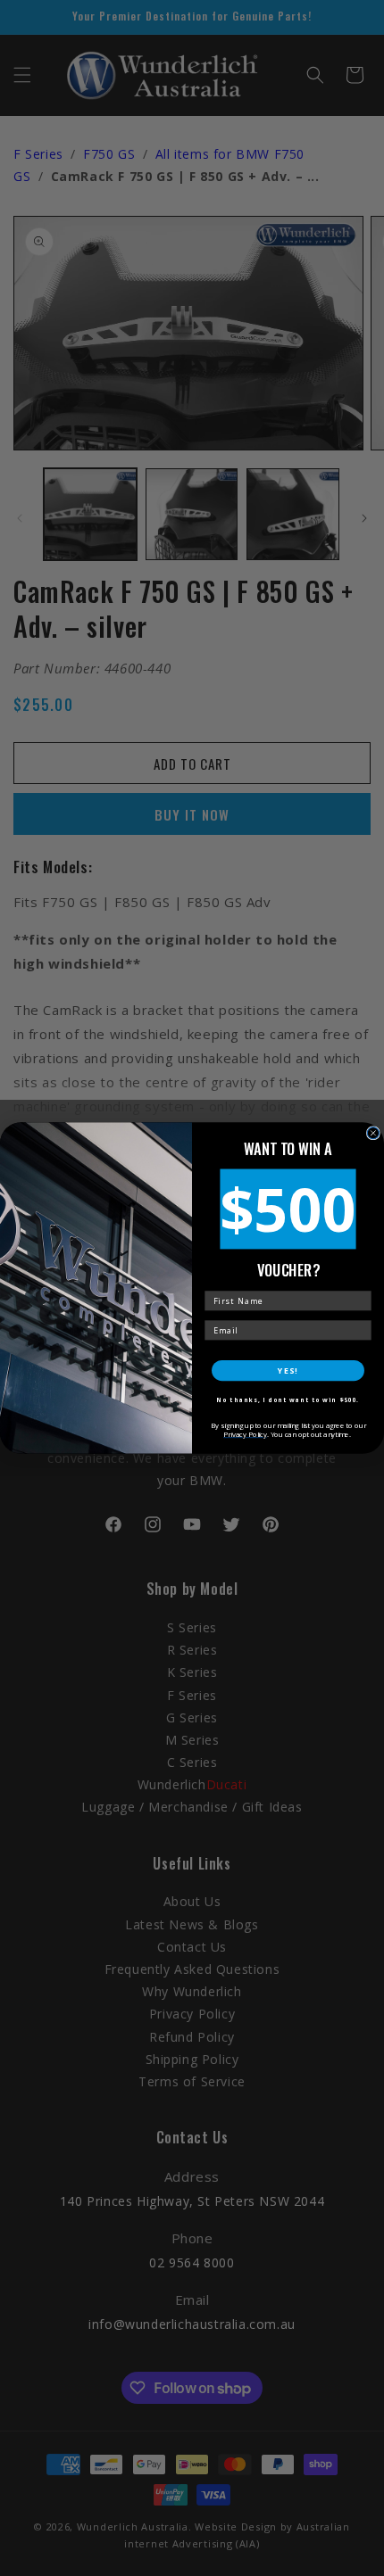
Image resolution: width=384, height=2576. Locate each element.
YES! (288, 1370)
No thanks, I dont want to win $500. (288, 1400)
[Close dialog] (373, 1133)
